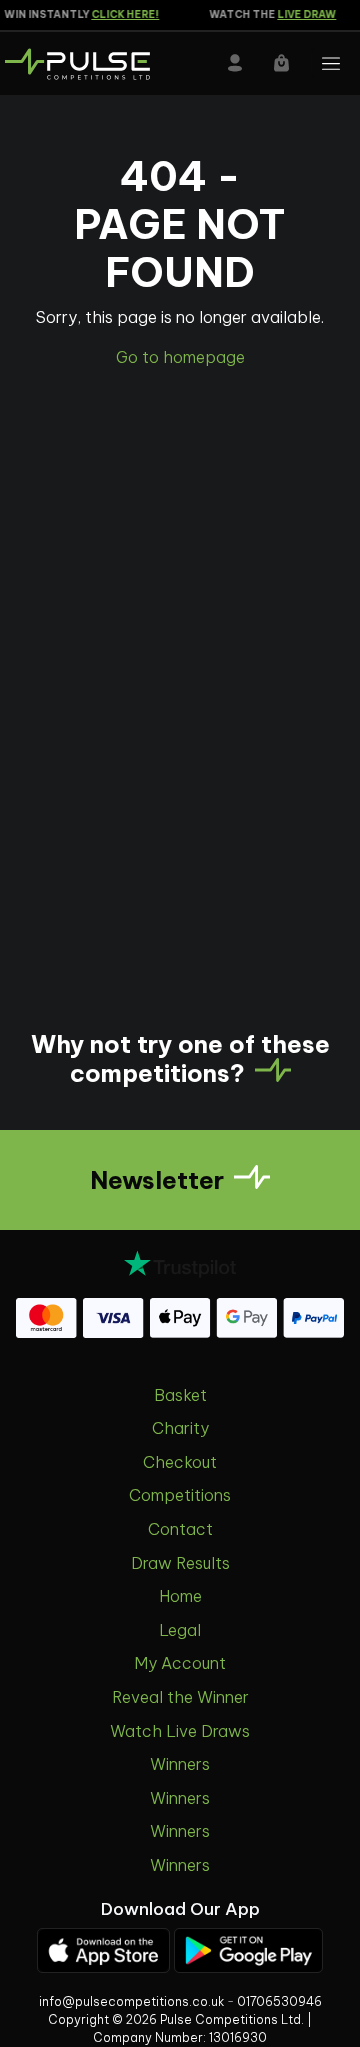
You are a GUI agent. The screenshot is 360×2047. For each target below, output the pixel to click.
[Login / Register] (235, 63)
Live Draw (302, 14)
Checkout (180, 1462)
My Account (180, 1663)
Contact (180, 1529)
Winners (180, 1764)
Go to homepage (180, 357)
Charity (180, 1428)
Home (180, 1596)
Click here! (121, 14)
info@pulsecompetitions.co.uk (131, 2001)
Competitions (180, 1495)
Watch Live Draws (180, 1731)
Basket (180, 1395)
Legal (180, 1630)
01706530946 (279, 2001)
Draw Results (180, 1563)
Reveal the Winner (180, 1697)
